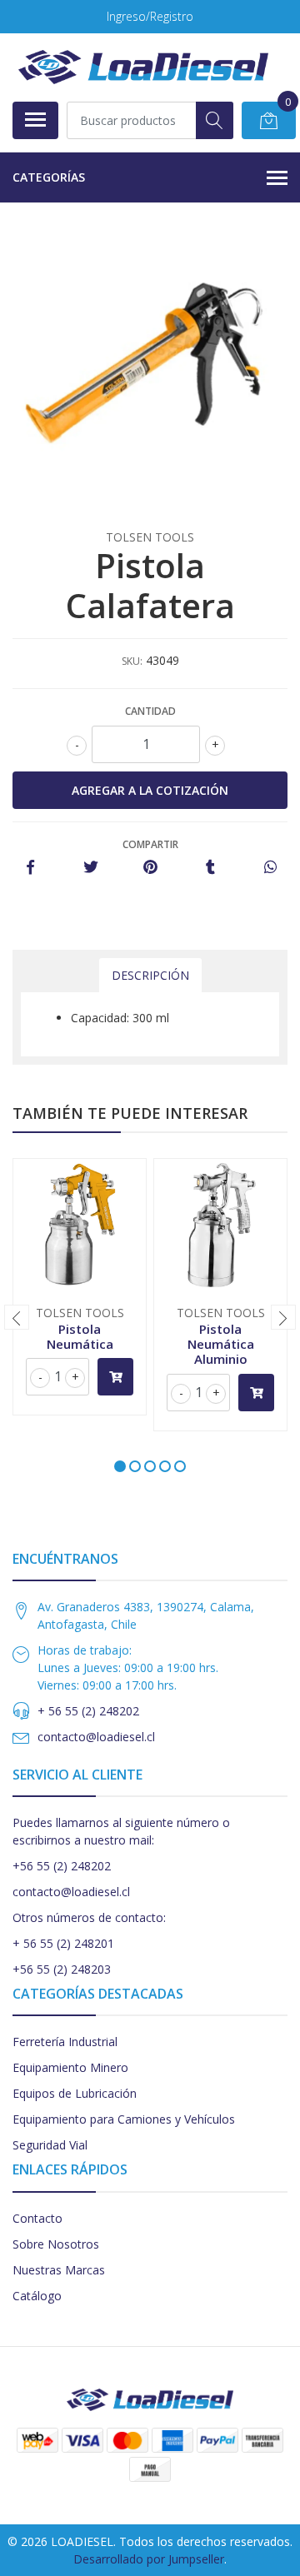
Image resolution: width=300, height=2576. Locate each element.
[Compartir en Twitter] (90, 868)
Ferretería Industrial (65, 2042)
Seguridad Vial (50, 2145)
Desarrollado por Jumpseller (149, 2559)
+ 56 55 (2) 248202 (88, 1711)
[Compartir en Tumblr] (210, 868)
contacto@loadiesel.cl (96, 1737)
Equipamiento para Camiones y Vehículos (124, 2119)
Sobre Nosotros (56, 2244)
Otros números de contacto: (89, 1917)
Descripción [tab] (150, 975)
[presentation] (17, 1317)
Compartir (150, 844)
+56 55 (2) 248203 (62, 1969)
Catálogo (37, 2296)
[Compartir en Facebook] (30, 868)
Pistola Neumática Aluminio (221, 1344)
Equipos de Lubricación (75, 2093)
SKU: (132, 661)
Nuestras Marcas (59, 2270)
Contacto (37, 2218)
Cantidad (150, 711)
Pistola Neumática (80, 1336)
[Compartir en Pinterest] (150, 868)
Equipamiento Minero (70, 2067)
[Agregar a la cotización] (115, 1377)
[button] (120, 1466)
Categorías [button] (49, 177)
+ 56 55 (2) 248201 (63, 1943)
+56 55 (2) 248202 (62, 1866)
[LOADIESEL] (143, 67)
